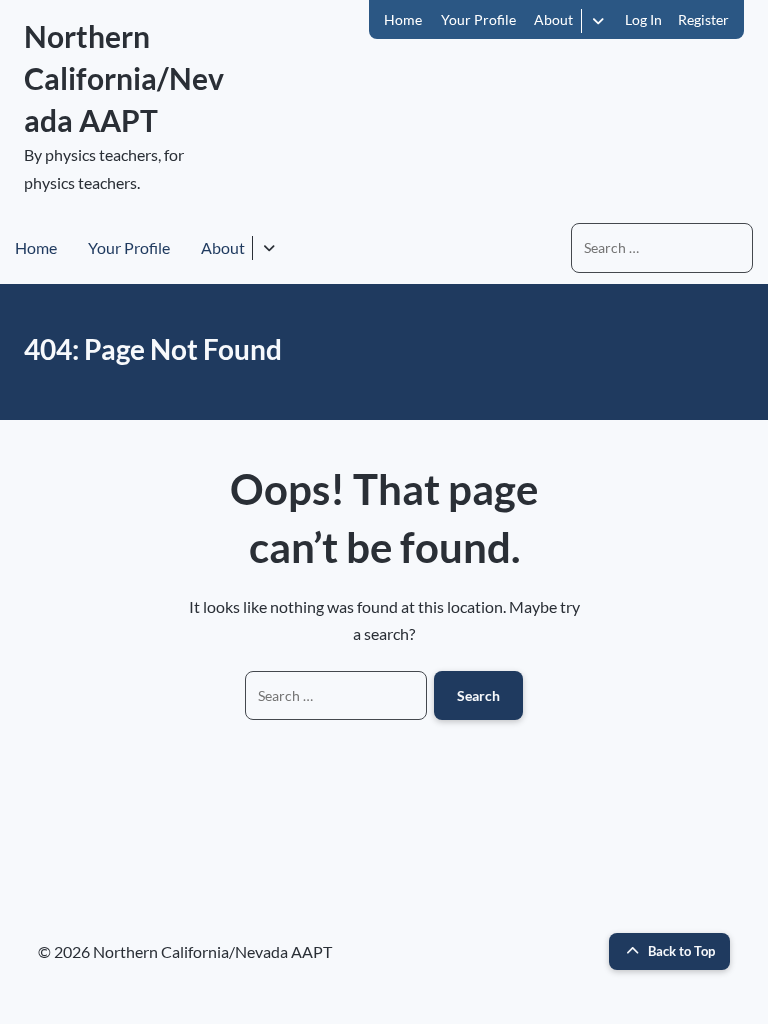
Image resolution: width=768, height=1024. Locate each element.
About (553, 19)
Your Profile (478, 19)
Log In (643, 19)
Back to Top (681, 951)
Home (403, 19)
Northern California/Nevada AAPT (124, 78)
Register (703, 19)
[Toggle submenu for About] (598, 21)
